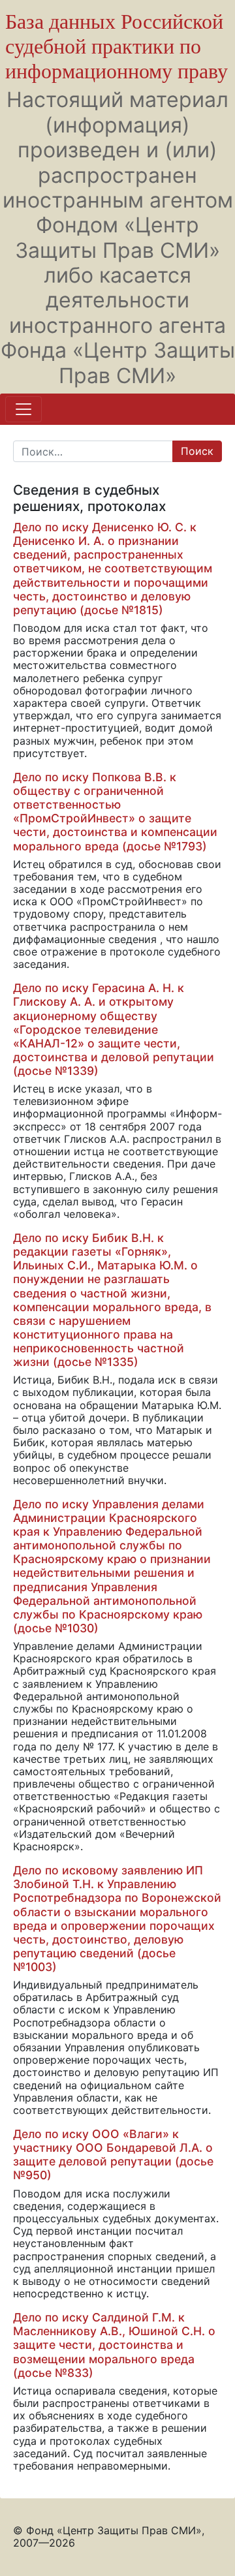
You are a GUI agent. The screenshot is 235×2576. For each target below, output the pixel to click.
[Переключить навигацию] (23, 409)
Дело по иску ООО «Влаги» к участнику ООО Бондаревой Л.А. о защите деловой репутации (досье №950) (113, 2154)
